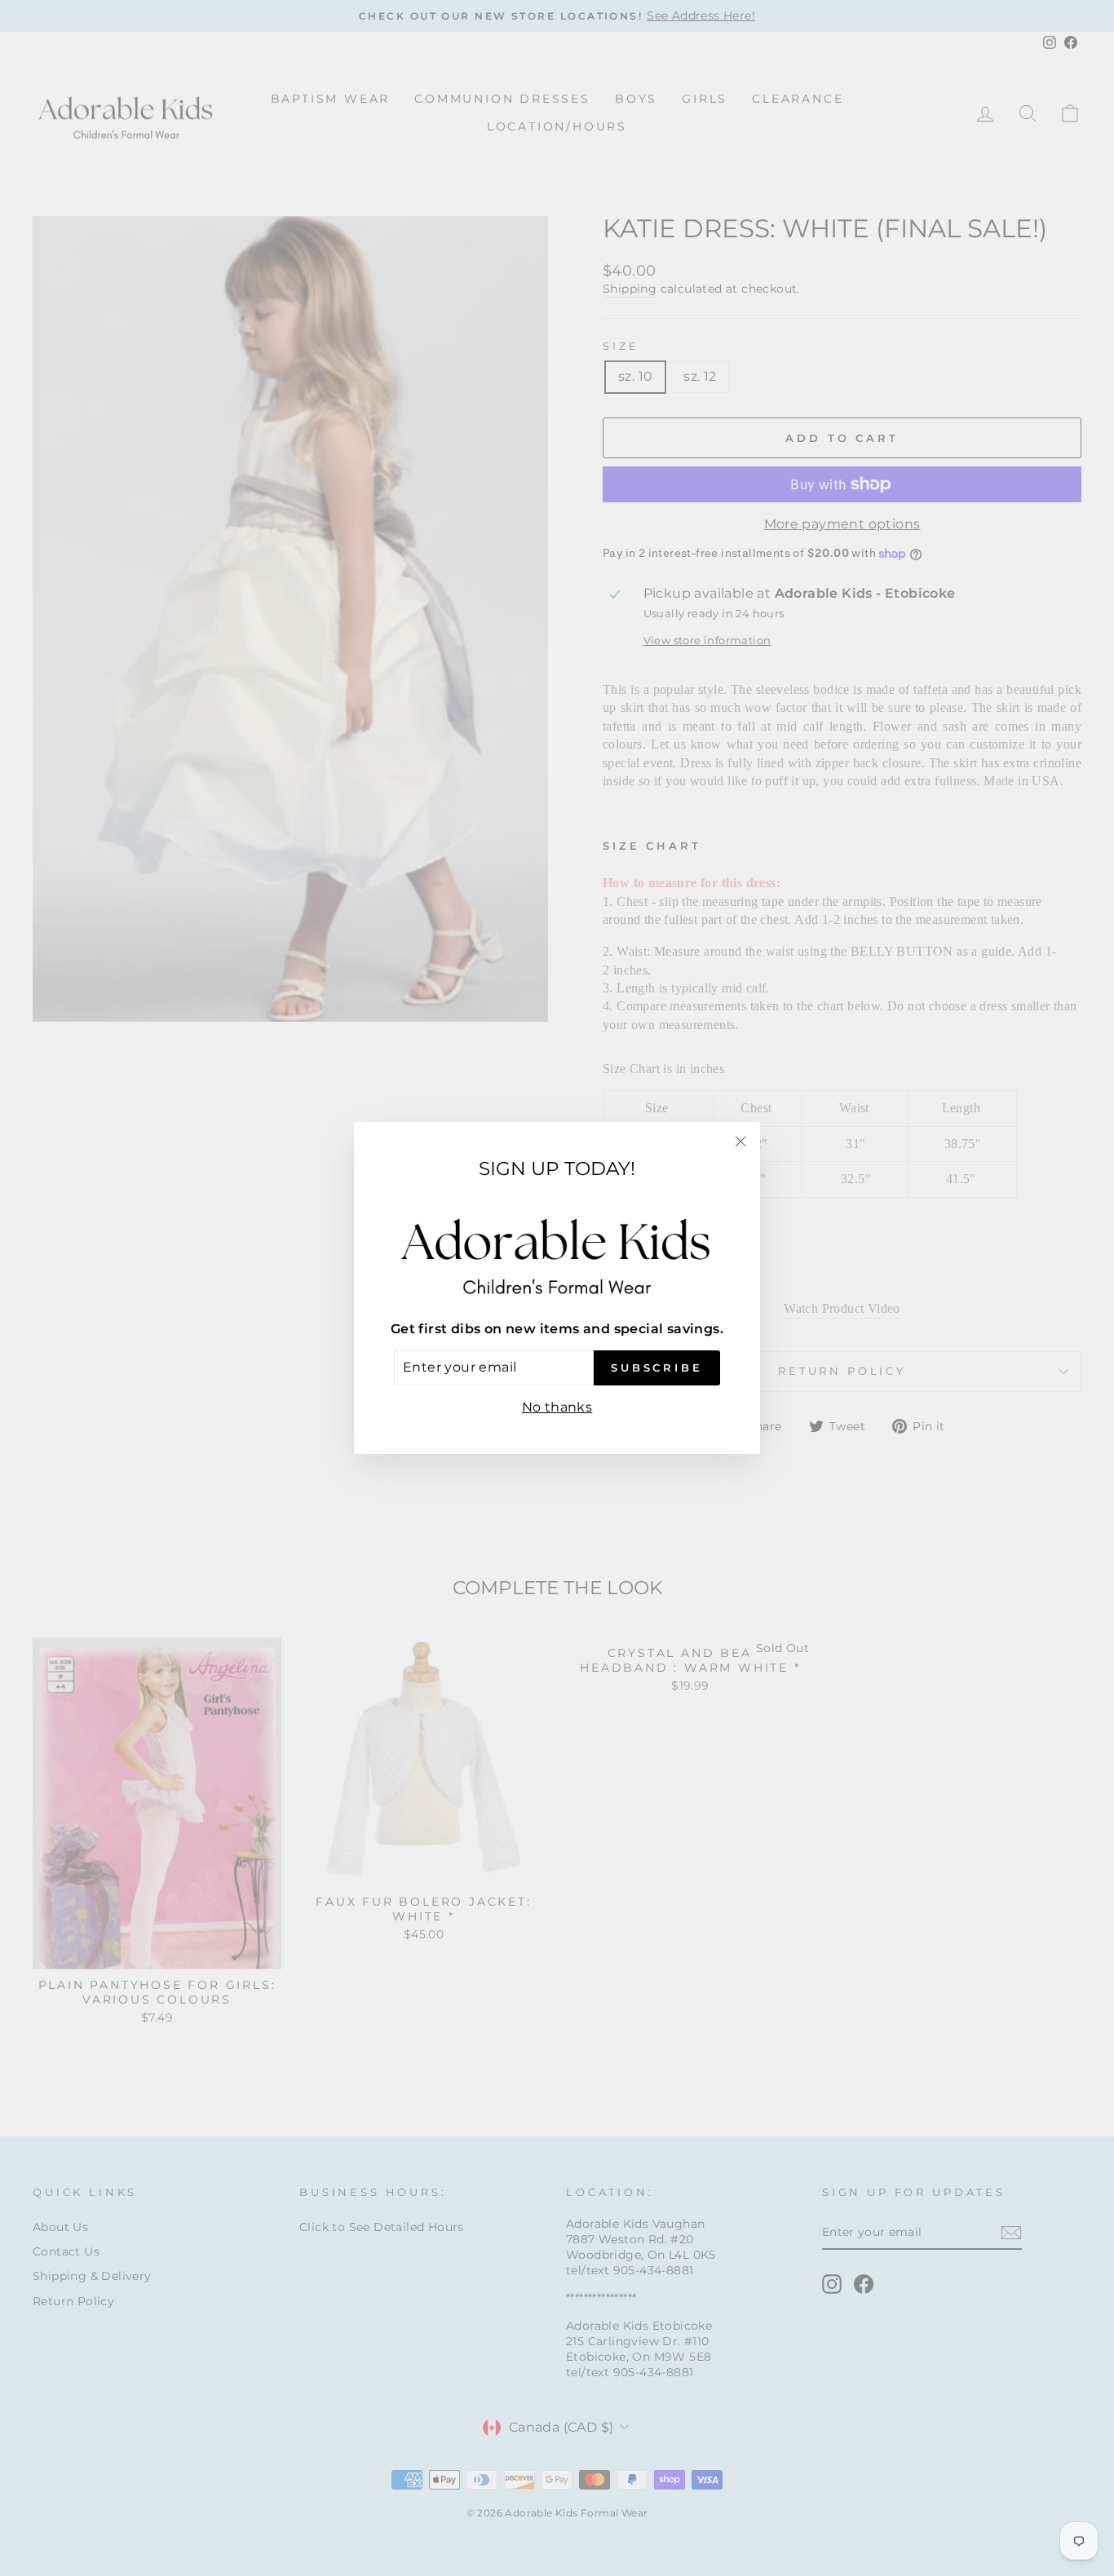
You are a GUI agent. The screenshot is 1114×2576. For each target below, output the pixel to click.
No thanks (557, 1407)
